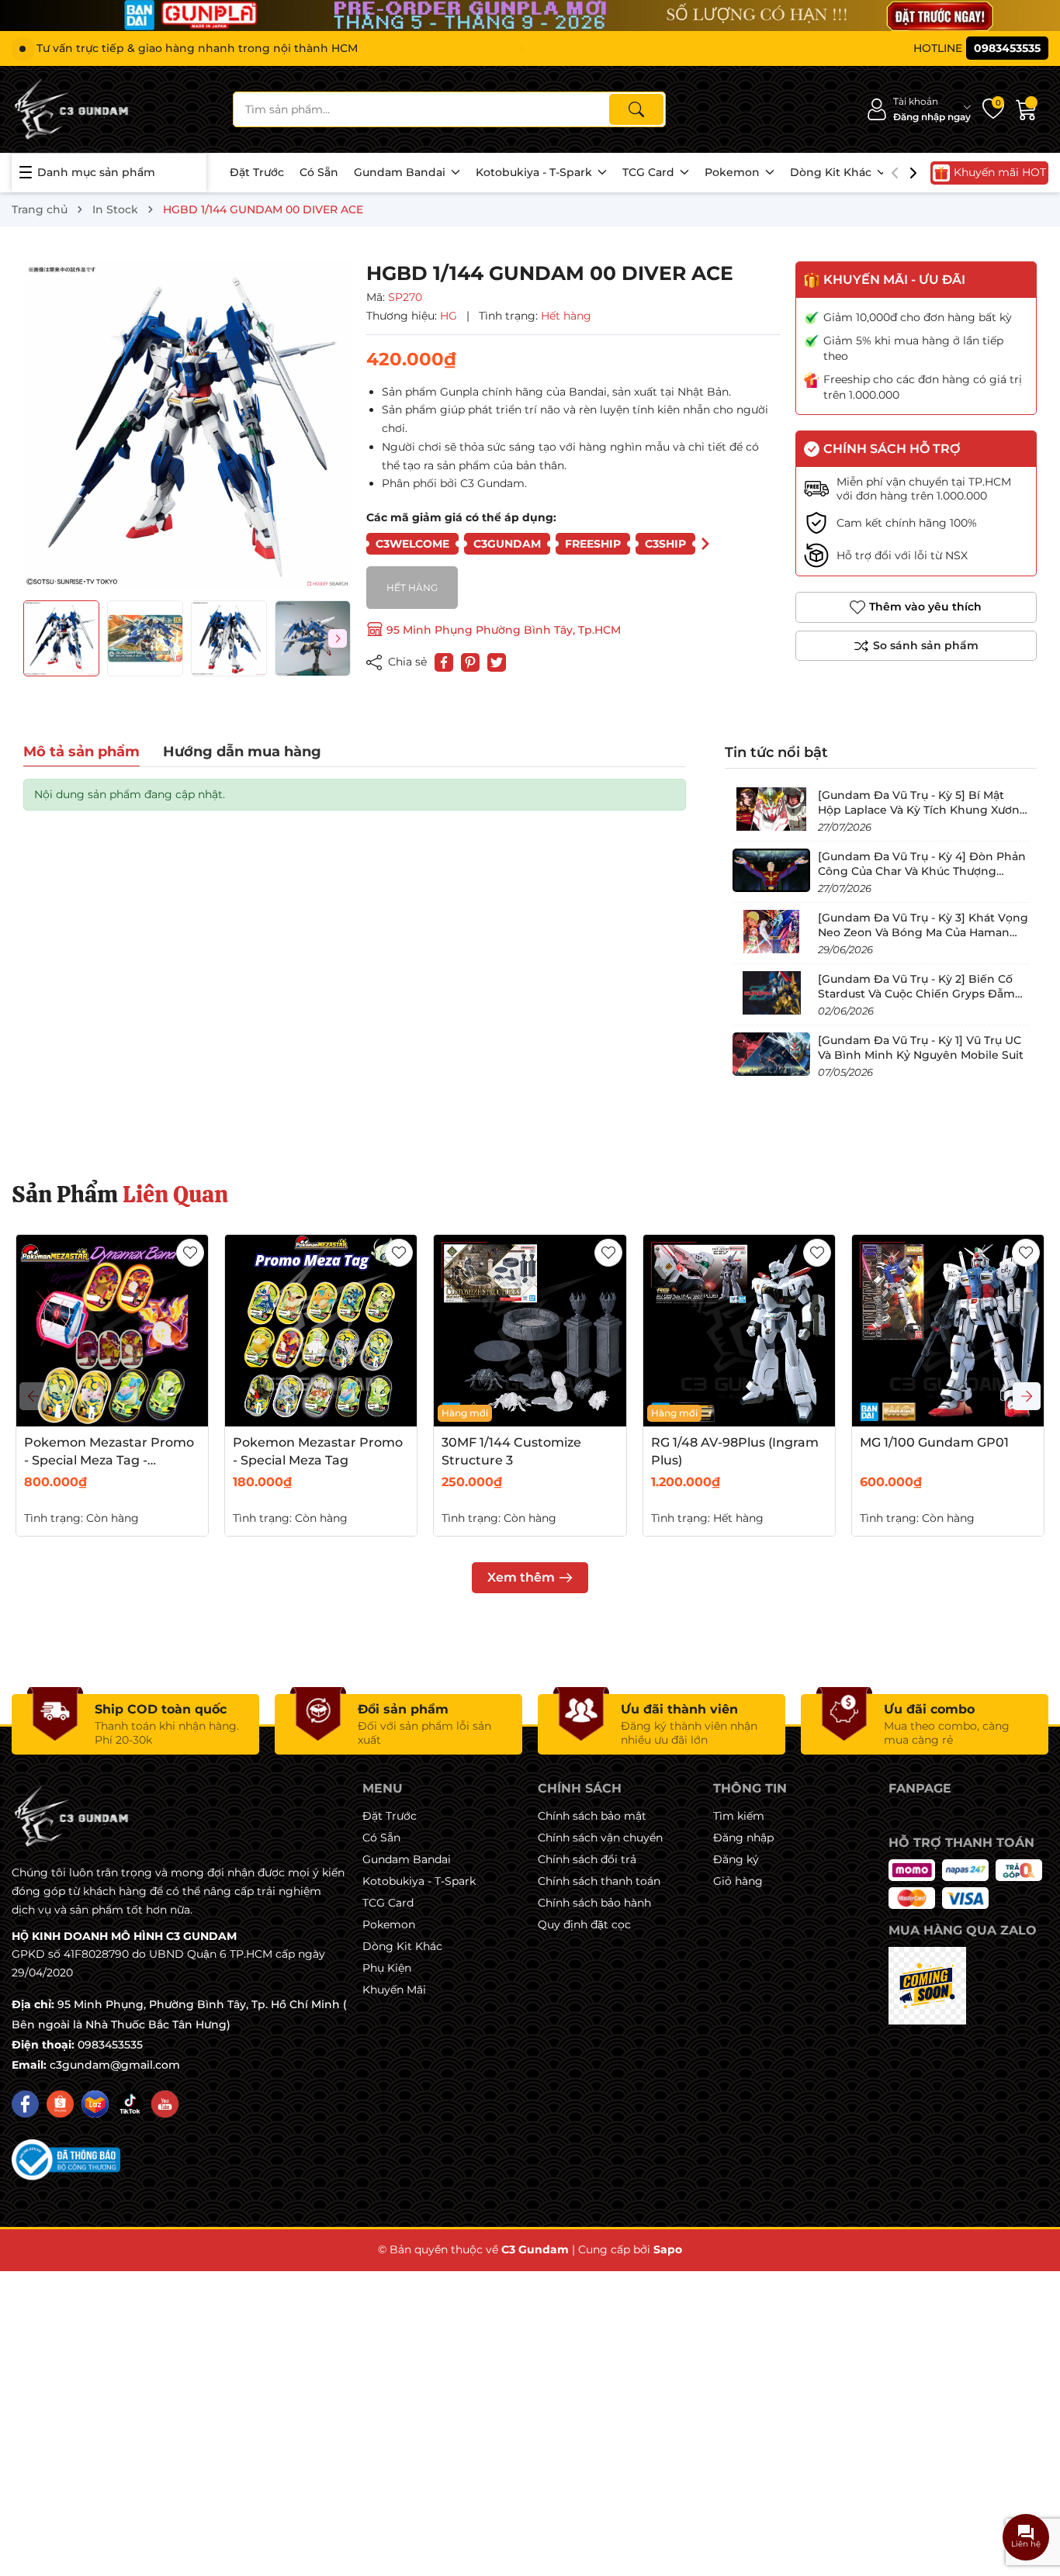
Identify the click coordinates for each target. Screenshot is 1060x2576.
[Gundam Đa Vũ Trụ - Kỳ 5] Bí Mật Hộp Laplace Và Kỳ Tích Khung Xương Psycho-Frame (923, 809)
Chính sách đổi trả (587, 1859)
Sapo (668, 2249)
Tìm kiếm (739, 1816)
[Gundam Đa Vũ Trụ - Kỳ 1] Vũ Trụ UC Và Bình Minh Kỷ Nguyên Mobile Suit (921, 1047)
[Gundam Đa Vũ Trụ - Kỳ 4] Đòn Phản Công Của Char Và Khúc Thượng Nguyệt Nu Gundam (922, 871)
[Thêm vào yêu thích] (190, 1253)
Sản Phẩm (120, 1194)
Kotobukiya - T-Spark (535, 172)
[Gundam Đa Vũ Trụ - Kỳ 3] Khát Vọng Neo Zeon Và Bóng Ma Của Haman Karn (923, 932)
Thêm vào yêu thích (925, 607)
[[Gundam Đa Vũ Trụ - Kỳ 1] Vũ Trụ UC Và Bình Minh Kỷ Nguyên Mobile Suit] (771, 1054)
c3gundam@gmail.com (115, 2065)
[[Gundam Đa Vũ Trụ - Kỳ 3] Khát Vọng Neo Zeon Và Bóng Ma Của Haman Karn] (771, 932)
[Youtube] (165, 2104)
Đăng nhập (743, 1838)
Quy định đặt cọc (584, 1924)
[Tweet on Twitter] (497, 662)
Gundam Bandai (401, 172)
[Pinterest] (470, 662)
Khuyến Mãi (394, 1990)
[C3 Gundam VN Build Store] (74, 109)
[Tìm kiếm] (636, 109)
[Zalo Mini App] (927, 1986)
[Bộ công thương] (66, 2159)
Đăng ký (736, 1859)
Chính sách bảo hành (594, 1903)
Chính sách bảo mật (592, 1816)
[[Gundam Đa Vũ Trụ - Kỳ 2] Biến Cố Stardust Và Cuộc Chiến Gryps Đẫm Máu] (771, 993)
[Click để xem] (187, 425)
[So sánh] (916, 646)
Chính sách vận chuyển (600, 1838)
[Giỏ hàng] (1027, 109)
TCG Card (650, 172)
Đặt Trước (257, 172)
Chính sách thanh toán (599, 1881)
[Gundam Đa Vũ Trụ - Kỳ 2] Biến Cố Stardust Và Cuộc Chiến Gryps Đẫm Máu (916, 993)
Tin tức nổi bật (776, 752)
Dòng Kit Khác (832, 172)
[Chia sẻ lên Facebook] (444, 662)
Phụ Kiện (387, 1968)
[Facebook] (25, 2104)
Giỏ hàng (738, 1881)
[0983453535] (981, 48)
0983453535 (110, 2045)
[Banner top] (530, 16)
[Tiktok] (130, 2104)
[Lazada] (95, 2104)
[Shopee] (60, 2104)
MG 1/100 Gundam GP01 (934, 1442)
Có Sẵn (319, 172)
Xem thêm (521, 1577)
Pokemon (734, 172)
